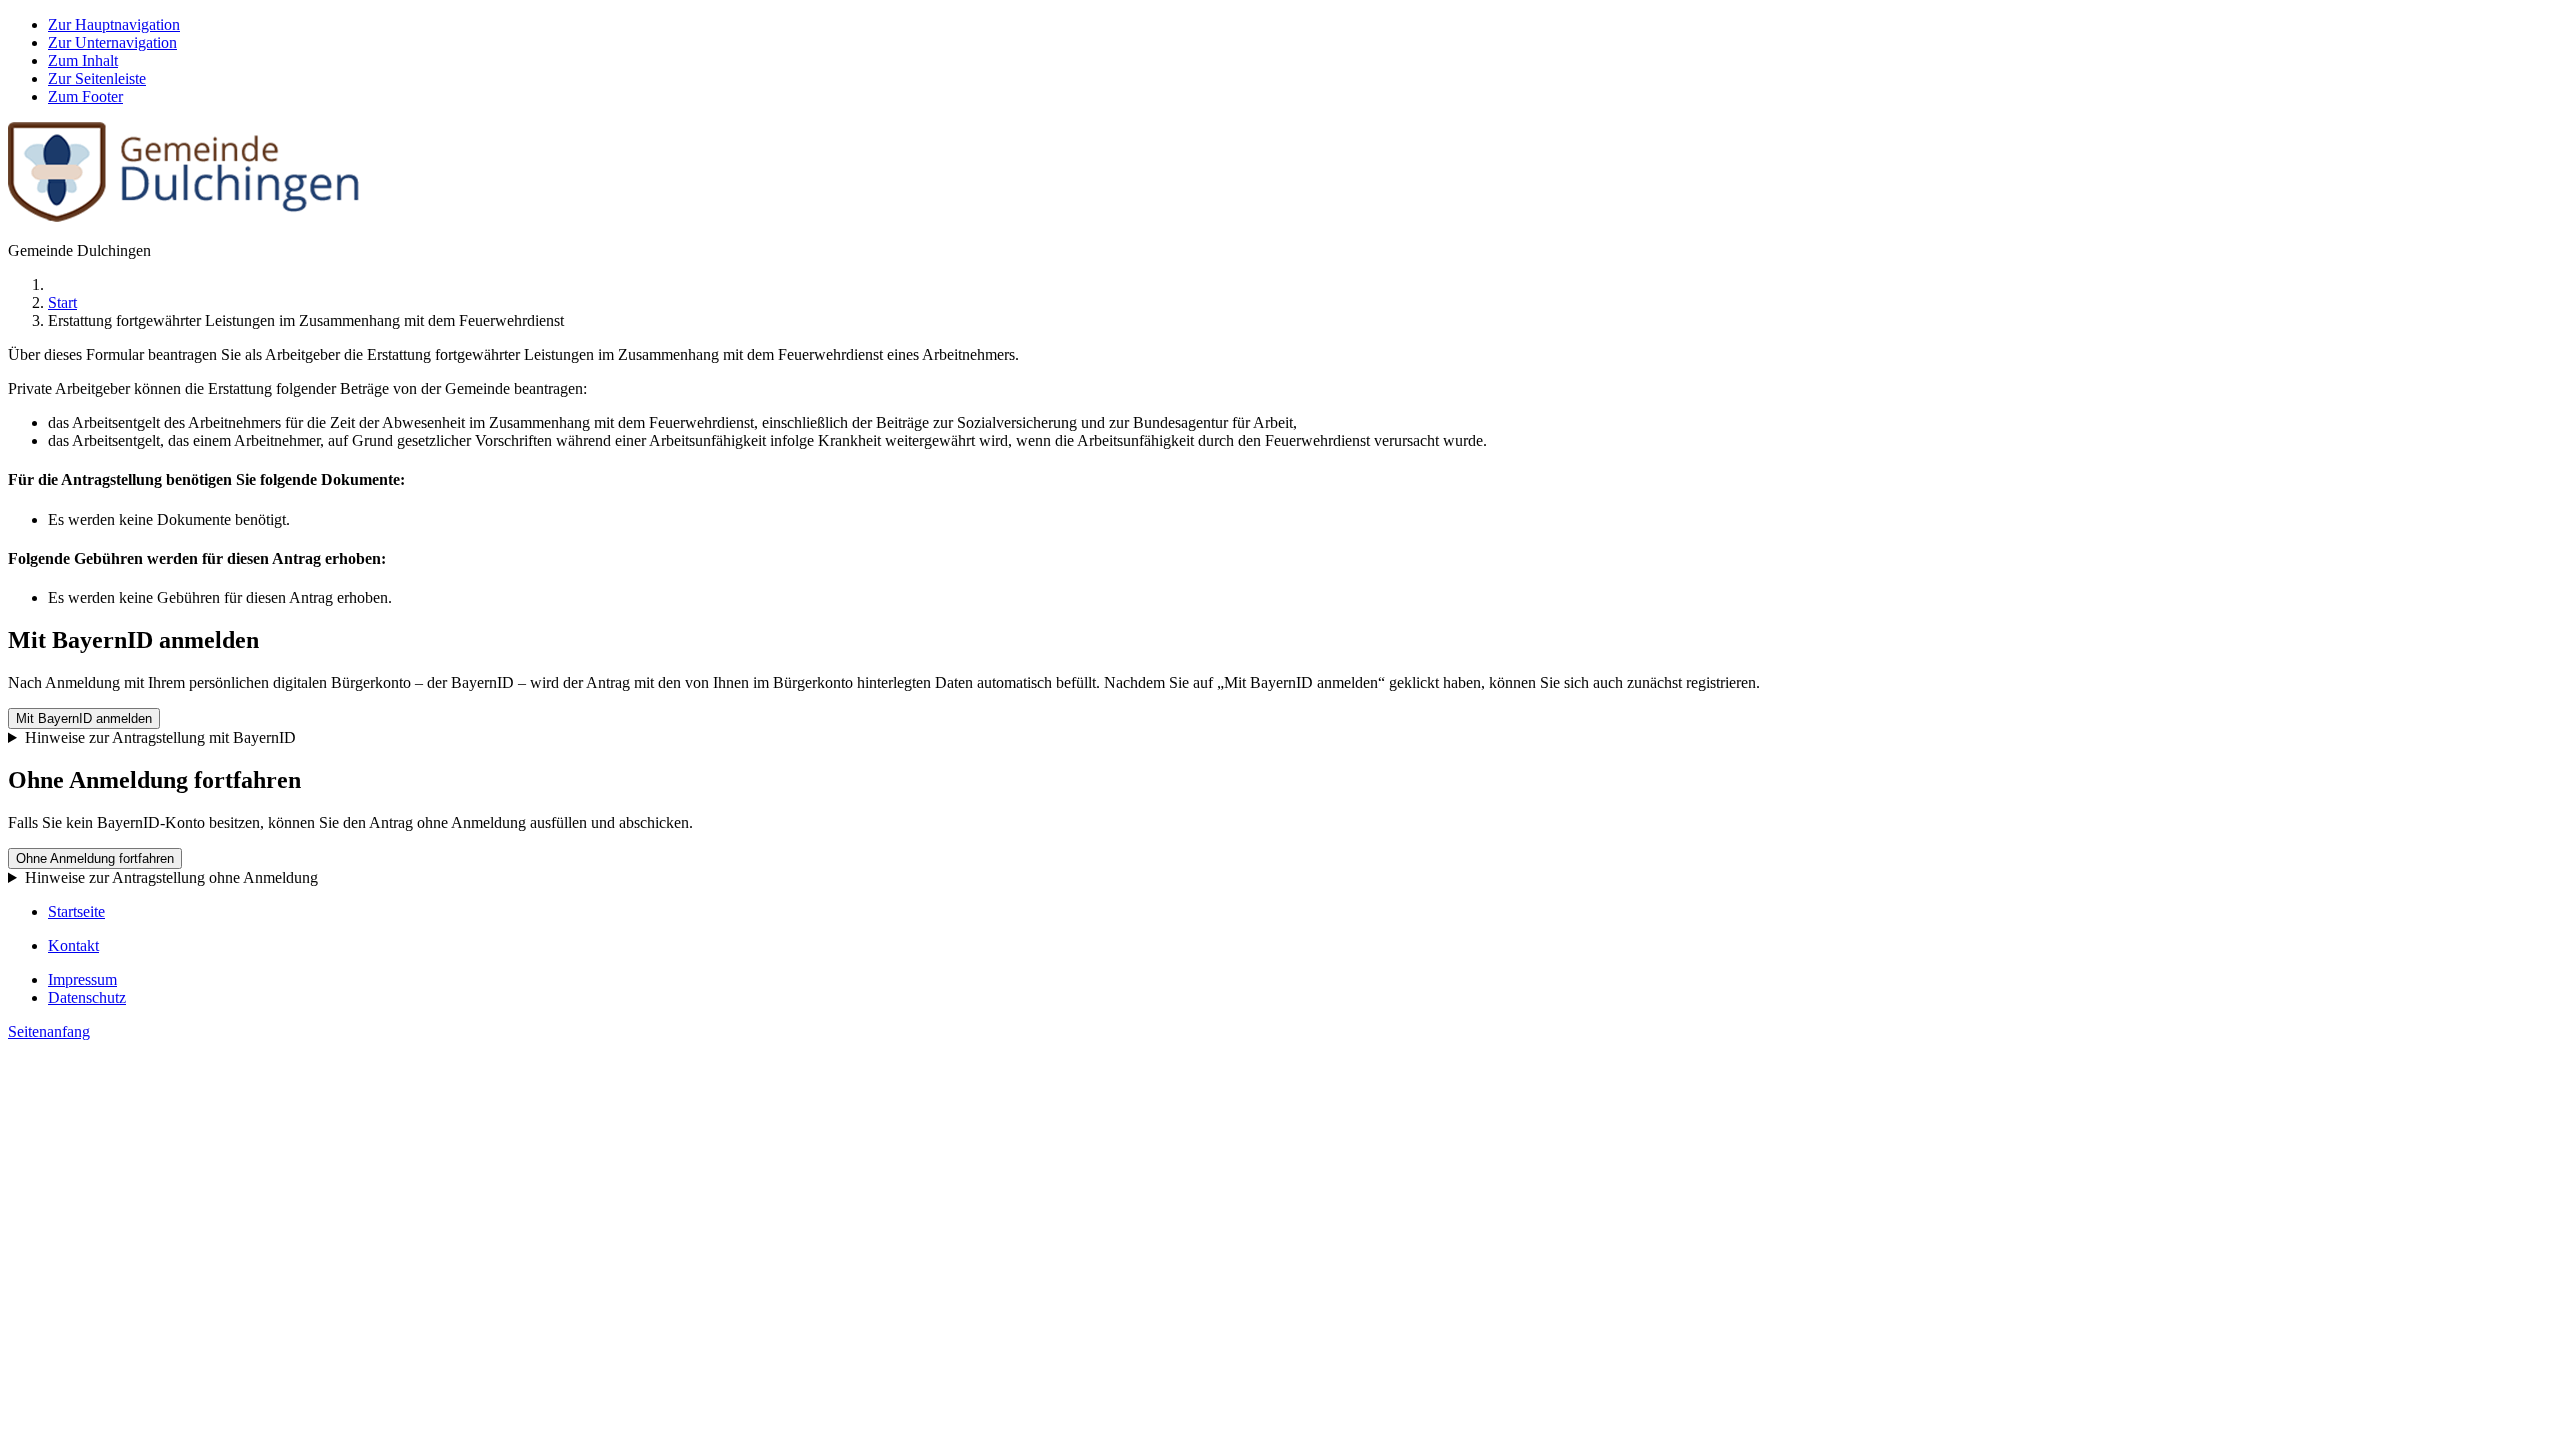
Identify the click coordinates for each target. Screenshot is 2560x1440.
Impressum (82, 979)
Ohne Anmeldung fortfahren (95, 858)
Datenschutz (87, 997)
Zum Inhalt (83, 60)
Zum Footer (85, 96)
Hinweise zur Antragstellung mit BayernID (160, 737)
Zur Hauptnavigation (114, 24)
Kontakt (73, 945)
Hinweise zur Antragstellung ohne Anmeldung (171, 877)
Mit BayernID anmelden (84, 718)
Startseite (76, 911)
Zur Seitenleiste (97, 78)
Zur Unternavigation (112, 42)
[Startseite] (183, 216)
